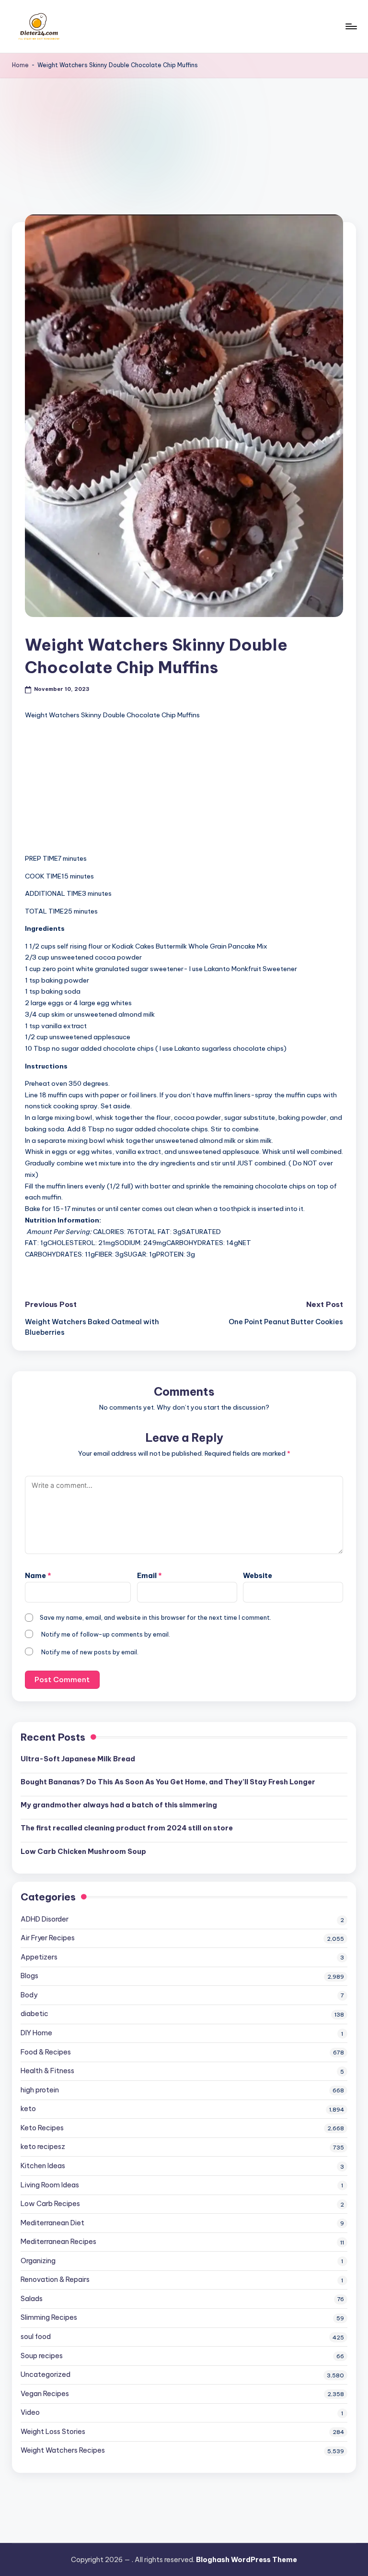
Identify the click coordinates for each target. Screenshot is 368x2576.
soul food (36, 2337)
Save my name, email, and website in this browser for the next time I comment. (155, 1617)
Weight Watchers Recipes (63, 2450)
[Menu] (351, 26)
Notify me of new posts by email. (90, 1652)
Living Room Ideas (50, 2185)
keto (28, 2109)
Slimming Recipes (49, 2317)
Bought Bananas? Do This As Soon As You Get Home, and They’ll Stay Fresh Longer (168, 1782)
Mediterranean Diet (52, 2223)
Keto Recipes (42, 2128)
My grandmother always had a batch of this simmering (119, 1805)
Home (20, 65)
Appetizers (39, 1957)
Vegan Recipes (45, 2394)
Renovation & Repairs (55, 2279)
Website (258, 1576)
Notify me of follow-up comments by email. (106, 1634)
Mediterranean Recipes (58, 2242)
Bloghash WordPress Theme (247, 2560)
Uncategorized (46, 2374)
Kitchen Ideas (43, 2166)
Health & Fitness (47, 2071)
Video (30, 2412)
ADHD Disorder (45, 1919)
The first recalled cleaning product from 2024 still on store (127, 1828)
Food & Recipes (46, 2052)
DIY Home (36, 2033)
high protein (40, 2090)
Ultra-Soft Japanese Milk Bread (78, 1759)
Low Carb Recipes (50, 2204)
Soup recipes (42, 2356)
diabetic (34, 2014)
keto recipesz (43, 2147)
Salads (32, 2299)
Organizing (38, 2261)
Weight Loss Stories (53, 2432)
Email (149, 1576)
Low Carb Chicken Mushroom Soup (83, 1852)
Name (38, 1576)
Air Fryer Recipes (48, 1938)
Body (29, 1995)
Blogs (29, 1976)
